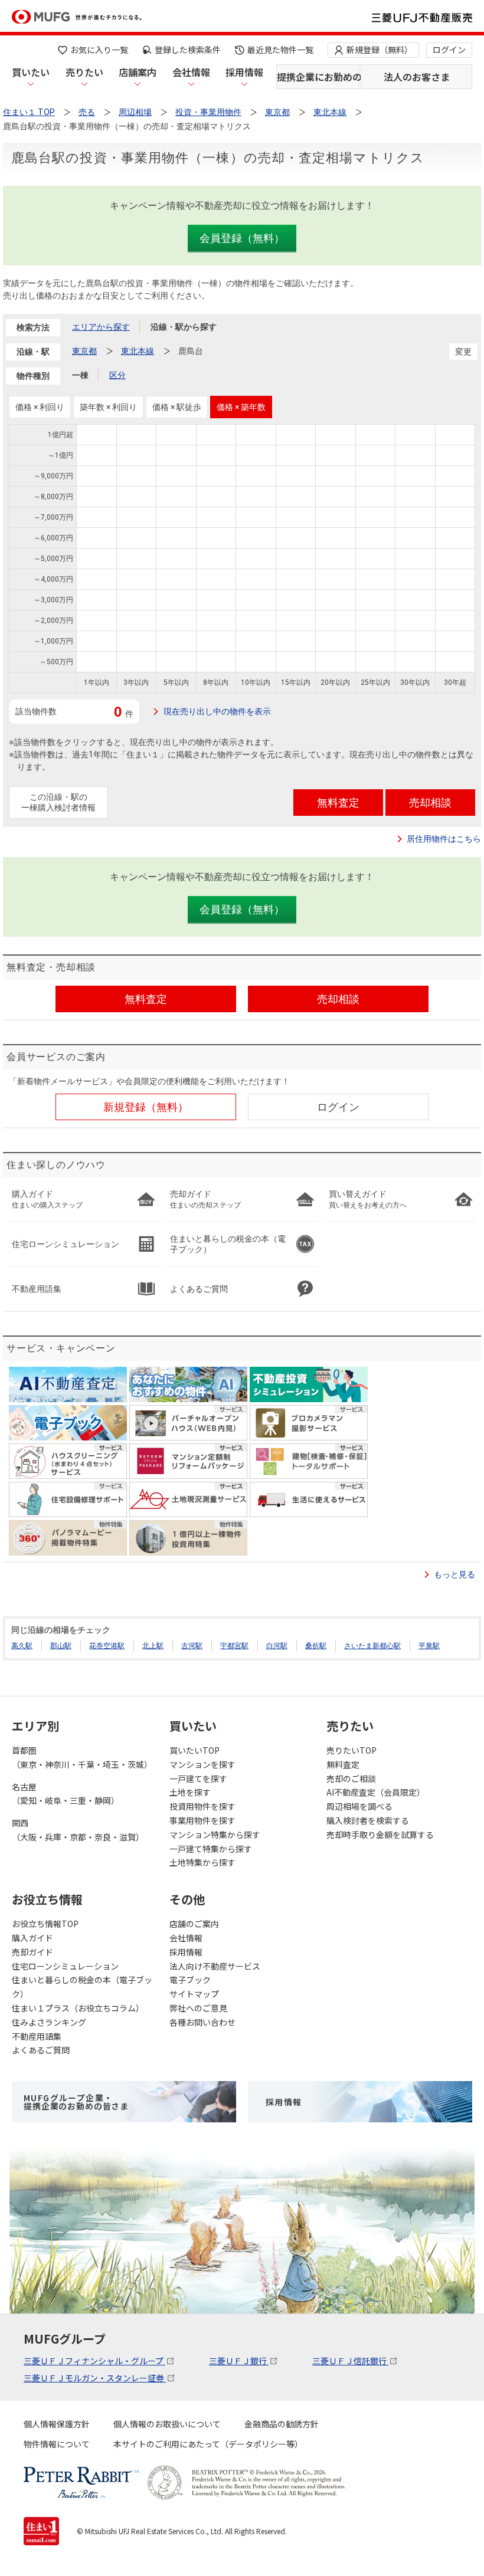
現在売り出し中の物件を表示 (217, 711)
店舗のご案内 (194, 1924)
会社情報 (191, 72)
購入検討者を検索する (368, 1820)
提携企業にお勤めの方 (318, 77)
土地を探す (190, 1792)
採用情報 (244, 72)
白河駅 (277, 1646)
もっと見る (454, 1574)
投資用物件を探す (202, 1806)
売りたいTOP (351, 1750)
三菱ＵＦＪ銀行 (239, 2361)
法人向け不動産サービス (215, 1966)
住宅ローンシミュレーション (65, 1966)
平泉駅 (429, 1646)
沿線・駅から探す (184, 327)
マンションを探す (202, 1764)
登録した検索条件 (188, 50)
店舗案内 (138, 72)
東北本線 (138, 351)
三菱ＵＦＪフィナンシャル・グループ (94, 2361)
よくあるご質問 (41, 2050)
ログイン (449, 50)
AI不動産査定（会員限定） (376, 1792)
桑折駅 (316, 1646)
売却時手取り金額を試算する (380, 1835)
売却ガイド (32, 1952)
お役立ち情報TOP (45, 1924)
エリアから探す (101, 327)
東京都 (84, 351)
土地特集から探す (202, 1862)
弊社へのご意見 (198, 2008)
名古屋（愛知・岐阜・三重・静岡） (66, 1794)
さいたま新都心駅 (372, 1646)
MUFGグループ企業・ (76, 2102)
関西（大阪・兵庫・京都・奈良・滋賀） (78, 1830)
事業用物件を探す (202, 1820)
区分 (117, 375)
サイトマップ (194, 1994)
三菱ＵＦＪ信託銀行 (350, 2361)
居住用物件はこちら (444, 839)
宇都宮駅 (234, 1646)
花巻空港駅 (107, 1646)
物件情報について (57, 2444)
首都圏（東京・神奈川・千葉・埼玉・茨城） (82, 1757)
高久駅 (22, 1646)
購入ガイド (32, 1938)
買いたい (31, 72)
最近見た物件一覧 (280, 50)
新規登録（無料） (380, 50)
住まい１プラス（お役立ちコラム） (78, 2008)
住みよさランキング (49, 2022)
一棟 (80, 375)
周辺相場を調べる (359, 1806)
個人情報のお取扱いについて (167, 2424)
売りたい (84, 72)
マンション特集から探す (215, 1835)
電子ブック (190, 1980)
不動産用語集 (37, 2036)
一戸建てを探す (198, 1778)
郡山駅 (61, 1646)
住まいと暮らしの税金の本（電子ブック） (82, 1987)
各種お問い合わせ (202, 2022)
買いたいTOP (194, 1750)
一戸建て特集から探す (211, 1849)
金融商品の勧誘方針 (282, 2424)
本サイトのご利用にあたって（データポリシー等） (208, 2444)
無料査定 (343, 1764)
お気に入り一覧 (99, 50)
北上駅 (153, 1646)
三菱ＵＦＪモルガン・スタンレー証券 (95, 2378)
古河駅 (192, 1646)
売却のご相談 (351, 1778)
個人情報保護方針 (57, 2424)
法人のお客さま (417, 77)
